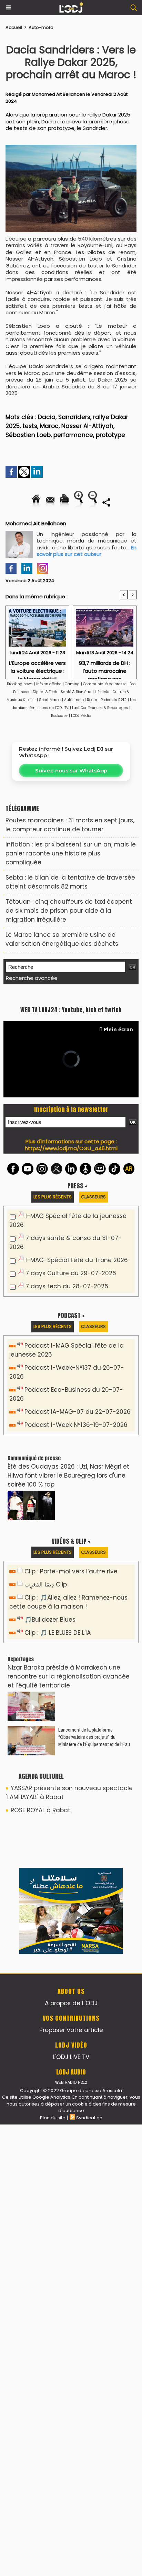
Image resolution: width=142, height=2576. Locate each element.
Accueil (14, 27)
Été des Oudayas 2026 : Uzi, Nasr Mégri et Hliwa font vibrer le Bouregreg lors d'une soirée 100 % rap (68, 1475)
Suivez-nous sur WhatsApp (71, 770)
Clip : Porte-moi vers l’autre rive (71, 1571)
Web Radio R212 (71, 2082)
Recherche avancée (32, 978)
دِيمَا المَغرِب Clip (46, 1584)
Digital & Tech (45, 692)
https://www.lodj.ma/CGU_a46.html (71, 1148)
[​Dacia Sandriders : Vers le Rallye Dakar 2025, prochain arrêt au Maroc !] (71, 148)
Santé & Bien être (76, 692)
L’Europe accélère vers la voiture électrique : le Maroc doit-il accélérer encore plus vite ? (37, 668)
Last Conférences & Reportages (100, 708)
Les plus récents (53, 1197)
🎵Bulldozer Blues (50, 1620)
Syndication (89, 2118)
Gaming (72, 684)
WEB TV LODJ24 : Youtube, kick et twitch (71, 1010)
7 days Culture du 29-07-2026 (71, 1273)
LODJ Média (81, 716)
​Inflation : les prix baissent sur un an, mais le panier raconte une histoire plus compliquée (71, 853)
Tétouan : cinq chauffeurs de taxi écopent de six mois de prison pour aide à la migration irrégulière (69, 911)
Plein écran (118, 1029)
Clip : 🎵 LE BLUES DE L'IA (58, 1633)
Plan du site (53, 2118)
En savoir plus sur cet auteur (87, 551)
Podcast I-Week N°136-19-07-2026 (76, 1425)
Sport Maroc (50, 700)
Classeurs (93, 1197)
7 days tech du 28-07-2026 (67, 1286)
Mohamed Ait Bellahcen (58, 94)
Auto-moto (41, 27)
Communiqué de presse (105, 684)
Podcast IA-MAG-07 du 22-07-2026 (78, 1412)
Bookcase (59, 716)
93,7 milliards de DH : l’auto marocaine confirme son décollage (105, 668)
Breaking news (20, 684)
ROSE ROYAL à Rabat (40, 1810)
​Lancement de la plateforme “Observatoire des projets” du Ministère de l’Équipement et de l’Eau (94, 1737)
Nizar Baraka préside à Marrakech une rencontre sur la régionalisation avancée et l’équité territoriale (69, 1676)
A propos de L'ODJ (71, 2003)
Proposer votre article (71, 2030)
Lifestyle (102, 692)
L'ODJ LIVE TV (71, 2057)
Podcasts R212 (114, 700)
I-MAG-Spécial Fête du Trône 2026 (77, 1260)
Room (92, 700)
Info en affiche (49, 684)
